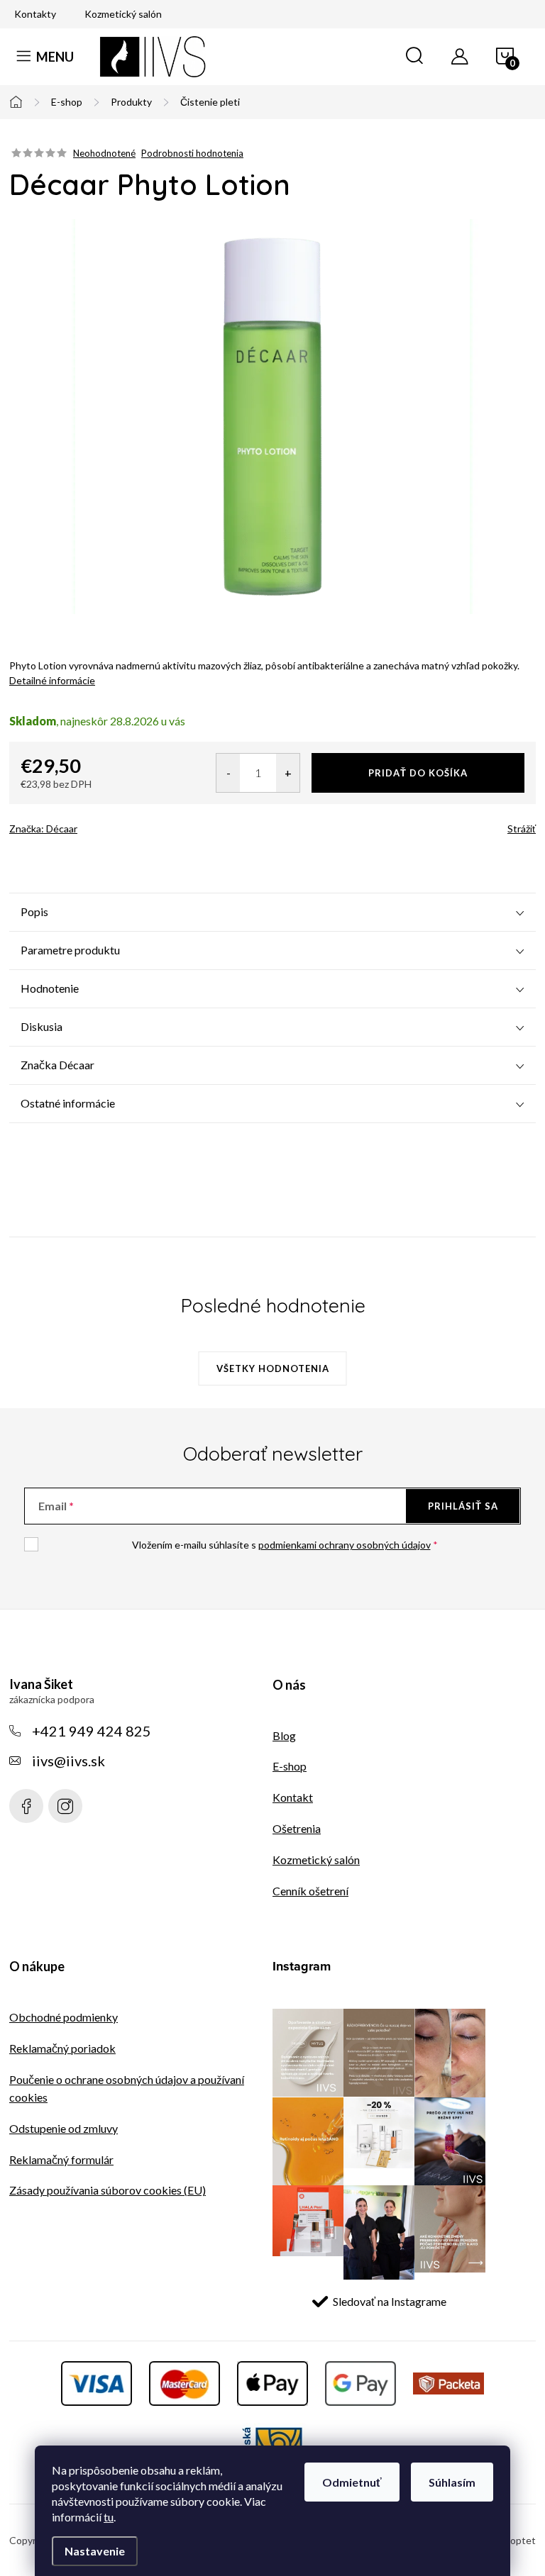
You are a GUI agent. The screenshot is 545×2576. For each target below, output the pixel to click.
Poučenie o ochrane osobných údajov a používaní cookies (127, 2088)
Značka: (43, 829)
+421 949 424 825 (92, 1731)
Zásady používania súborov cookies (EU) (108, 2190)
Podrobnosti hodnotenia (192, 153)
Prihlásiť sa (463, 1506)
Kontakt (293, 1797)
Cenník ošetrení (310, 1891)
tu (109, 2517)
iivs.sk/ (65, 1806)
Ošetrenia (297, 1828)
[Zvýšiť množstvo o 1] (288, 773)
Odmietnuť (352, 2482)
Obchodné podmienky (64, 2017)
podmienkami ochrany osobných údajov (345, 1545)
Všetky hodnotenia (273, 1368)
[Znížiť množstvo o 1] (228, 773)
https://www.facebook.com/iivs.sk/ (26, 1806)
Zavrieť (109, 824)
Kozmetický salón (123, 14)
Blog (284, 1735)
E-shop (290, 1766)
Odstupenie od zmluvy (64, 2128)
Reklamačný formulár (61, 2159)
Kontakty (35, 14)
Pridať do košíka (418, 773)
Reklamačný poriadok (62, 2048)
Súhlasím (452, 2482)
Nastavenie (95, 2551)
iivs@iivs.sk (68, 1761)
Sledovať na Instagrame (390, 2301)
